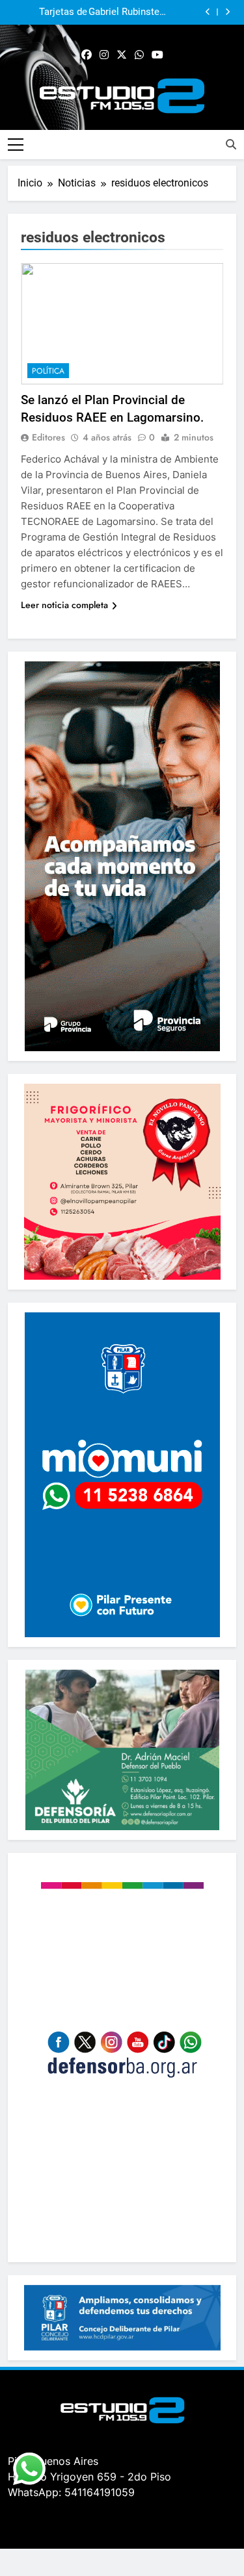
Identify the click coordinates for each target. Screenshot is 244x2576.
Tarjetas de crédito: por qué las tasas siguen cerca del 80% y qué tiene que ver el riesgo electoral (48, 12)
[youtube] (157, 55)
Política (48, 371)
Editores (48, 437)
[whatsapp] (139, 55)
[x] (122, 55)
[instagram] (104, 55)
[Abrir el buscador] (231, 144)
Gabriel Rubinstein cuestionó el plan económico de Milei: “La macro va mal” (128, 12)
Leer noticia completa (64, 605)
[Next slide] (227, 12)
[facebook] (87, 55)
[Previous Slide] (208, 12)
